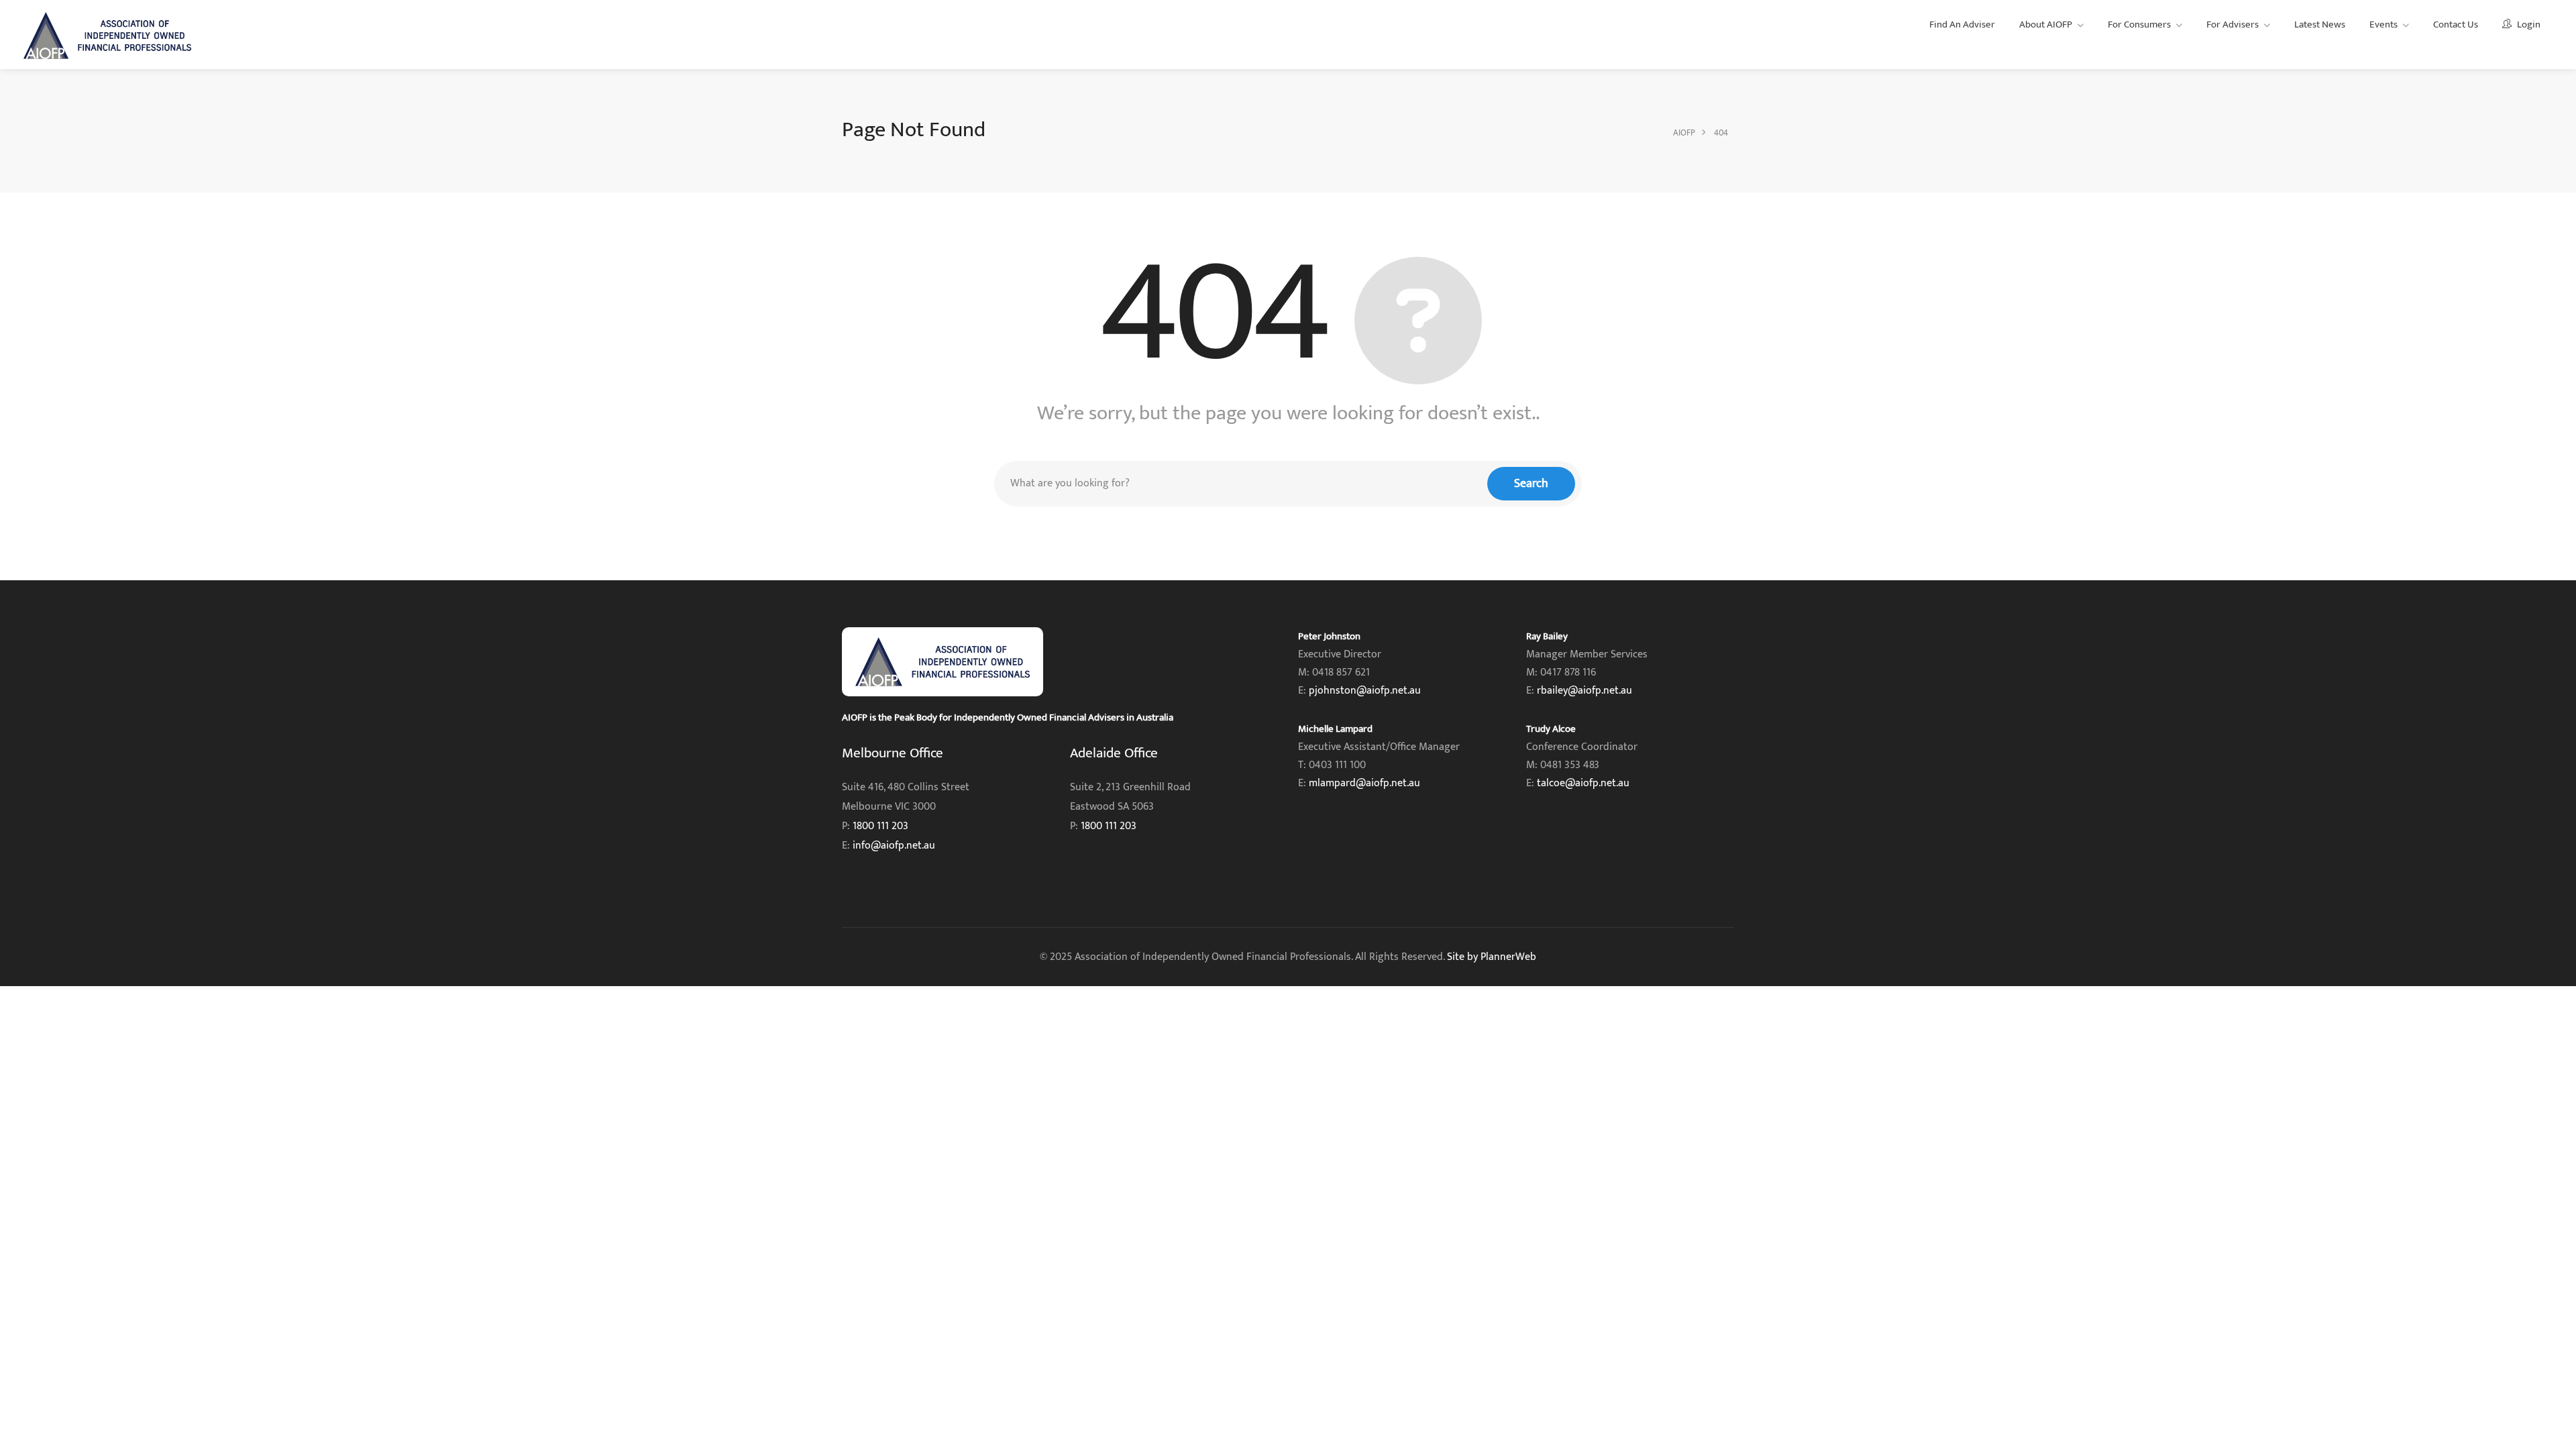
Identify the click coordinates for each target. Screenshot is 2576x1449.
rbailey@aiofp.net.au (1585, 691)
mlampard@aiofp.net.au (1364, 783)
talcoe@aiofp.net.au (1583, 783)
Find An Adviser (1962, 24)
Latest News (2320, 24)
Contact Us (2456, 24)
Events (2383, 24)
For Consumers (2139, 24)
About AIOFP (2046, 24)
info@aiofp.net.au (894, 846)
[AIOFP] (107, 35)
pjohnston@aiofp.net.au (1365, 691)
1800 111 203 (880, 826)
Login (2528, 24)
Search (1531, 484)
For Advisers (2233, 24)
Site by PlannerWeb (1492, 957)
